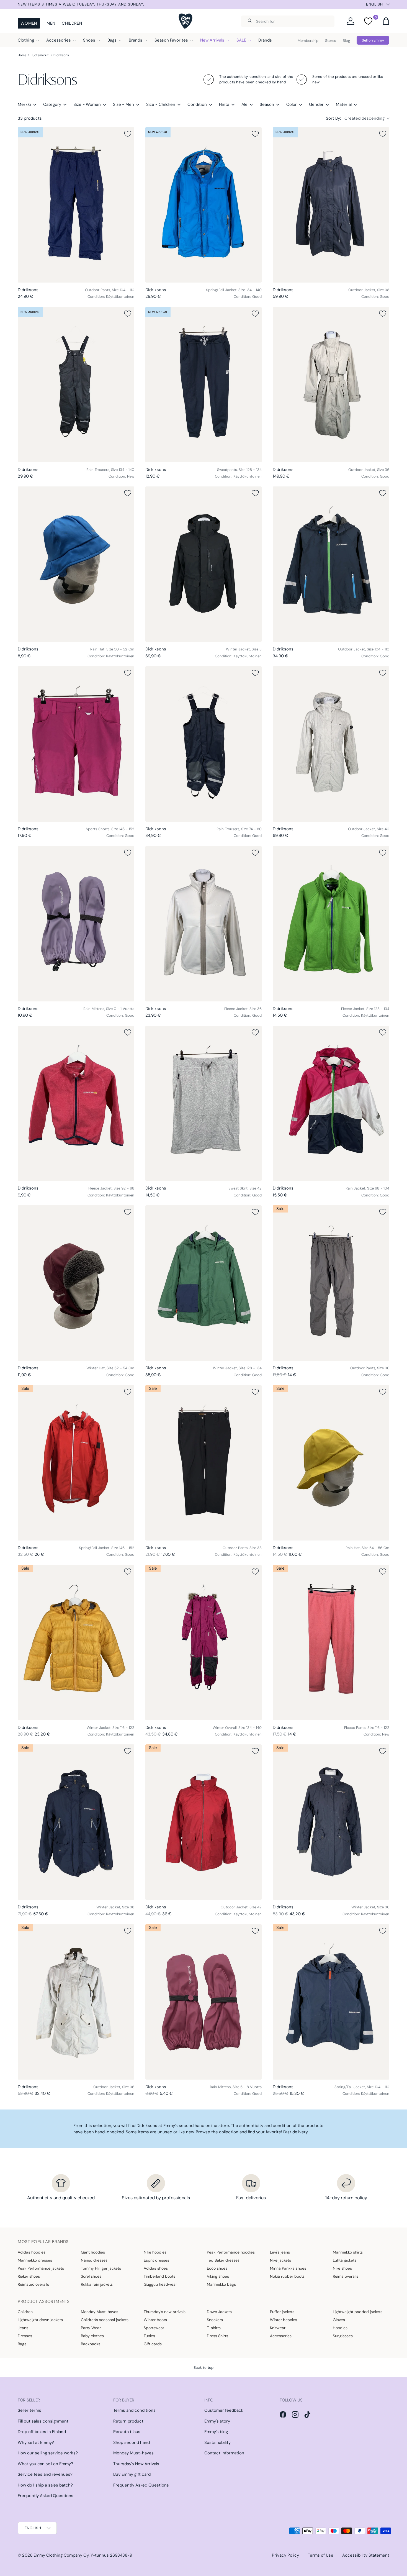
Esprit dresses (156, 2260)
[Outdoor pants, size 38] (204, 1463)
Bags (112, 40)
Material (344, 104)
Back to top (203, 2368)
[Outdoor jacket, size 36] (331, 385)
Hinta (224, 104)
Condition (197, 104)
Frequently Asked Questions (46, 2496)
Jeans (23, 2328)
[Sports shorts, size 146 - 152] (76, 744)
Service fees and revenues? (45, 2474)
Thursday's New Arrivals (136, 2464)
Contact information (224, 2453)
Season (267, 104)
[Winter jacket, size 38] (76, 1822)
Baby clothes (92, 2336)
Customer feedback (224, 2410)
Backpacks (91, 2344)
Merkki (24, 104)
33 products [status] (30, 118)
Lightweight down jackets (40, 2320)
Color (292, 104)
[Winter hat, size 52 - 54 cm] (76, 1283)
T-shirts (214, 2328)
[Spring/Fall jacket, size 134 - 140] (204, 205)
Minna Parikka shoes (288, 2268)
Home (22, 55)
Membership (308, 41)
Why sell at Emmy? (36, 2442)
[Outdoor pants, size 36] (331, 1283)
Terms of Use (321, 2555)
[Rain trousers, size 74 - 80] (204, 744)
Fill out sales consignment (43, 2421)
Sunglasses (343, 2336)
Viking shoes (218, 2276)
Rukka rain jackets (97, 2284)
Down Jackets (219, 2312)
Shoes (89, 40)
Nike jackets (280, 2260)
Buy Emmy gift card (132, 2474)
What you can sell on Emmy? (45, 2464)
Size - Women (87, 104)
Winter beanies (284, 2320)
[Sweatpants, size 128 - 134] (204, 385)
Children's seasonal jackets (105, 2320)
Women (29, 23)
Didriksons (61, 55)
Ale (244, 104)
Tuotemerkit (40, 55)
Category (52, 104)
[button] (386, 21)
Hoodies (340, 2328)
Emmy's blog (216, 2432)
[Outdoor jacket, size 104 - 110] (331, 564)
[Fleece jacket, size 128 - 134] (331, 924)
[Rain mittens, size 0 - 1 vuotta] (76, 924)
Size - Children (161, 104)
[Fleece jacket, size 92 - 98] (76, 1104)
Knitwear (278, 2328)
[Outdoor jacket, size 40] (331, 744)
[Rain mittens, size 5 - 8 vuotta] (204, 2002)
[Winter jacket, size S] (204, 564)
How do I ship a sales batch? (45, 2485)
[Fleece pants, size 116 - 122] (331, 1643)
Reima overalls (346, 2276)
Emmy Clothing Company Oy (61, 2555)
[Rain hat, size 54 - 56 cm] (331, 1463)
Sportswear (154, 2328)
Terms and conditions (134, 2410)
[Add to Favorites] (128, 134)
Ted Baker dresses (223, 2260)
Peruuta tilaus (127, 2432)
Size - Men (123, 104)
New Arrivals (212, 40)
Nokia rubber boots (287, 2276)
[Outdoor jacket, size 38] (331, 205)
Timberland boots (159, 2276)
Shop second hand (132, 2442)
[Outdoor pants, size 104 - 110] (76, 205)
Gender (316, 104)
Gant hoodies (93, 2252)
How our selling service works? (48, 2453)
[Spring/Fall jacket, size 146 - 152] (76, 1463)
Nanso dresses (94, 2260)
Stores (331, 41)
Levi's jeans (280, 2252)
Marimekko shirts (348, 2252)
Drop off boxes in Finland (42, 2432)
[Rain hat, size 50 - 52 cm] (76, 564)
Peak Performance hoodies (231, 2252)
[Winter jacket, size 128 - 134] (204, 1283)
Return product (128, 2421)
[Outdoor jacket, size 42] (204, 1822)
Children (72, 23)
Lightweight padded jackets (358, 2312)
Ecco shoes (217, 2268)
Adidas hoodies (32, 2252)
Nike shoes (342, 2268)
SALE (241, 40)
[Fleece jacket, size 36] (204, 924)
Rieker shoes (29, 2276)
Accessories (59, 40)
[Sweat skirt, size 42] (204, 1104)
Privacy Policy (285, 2555)
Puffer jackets (282, 2312)
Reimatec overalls (33, 2284)
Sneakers (215, 2320)
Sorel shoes (91, 2276)
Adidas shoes (156, 2268)
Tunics (149, 2336)
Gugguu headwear (160, 2284)
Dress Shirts (217, 2336)
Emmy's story (217, 2421)
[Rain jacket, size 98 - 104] (331, 1104)
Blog (346, 41)
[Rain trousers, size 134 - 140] (76, 385)
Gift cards (153, 2344)
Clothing (26, 40)
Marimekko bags (221, 2284)
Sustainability (217, 2442)
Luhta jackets (345, 2260)
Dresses (25, 2336)
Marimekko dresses (35, 2260)
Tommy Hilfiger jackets (101, 2268)
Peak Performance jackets (41, 2268)
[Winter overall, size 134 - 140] (204, 1643)
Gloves (339, 2320)
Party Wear (91, 2328)
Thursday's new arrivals (165, 2312)
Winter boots (155, 2320)
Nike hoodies (155, 2252)
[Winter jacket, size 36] (331, 1822)
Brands (136, 40)
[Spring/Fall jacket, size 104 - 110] (331, 2002)
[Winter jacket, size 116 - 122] (76, 1643)
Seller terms (29, 2410)
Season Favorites (171, 40)
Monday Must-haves (100, 2312)
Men (51, 23)
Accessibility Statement (366, 2555)
